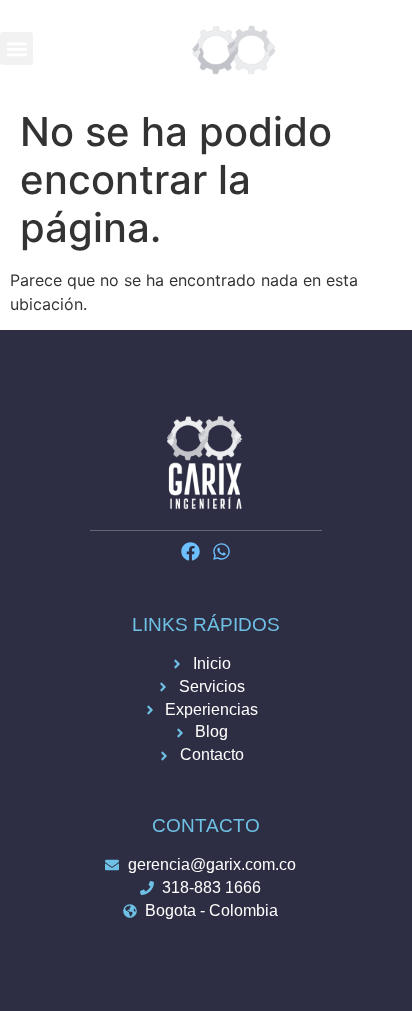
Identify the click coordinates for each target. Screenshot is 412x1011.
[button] (16, 48)
